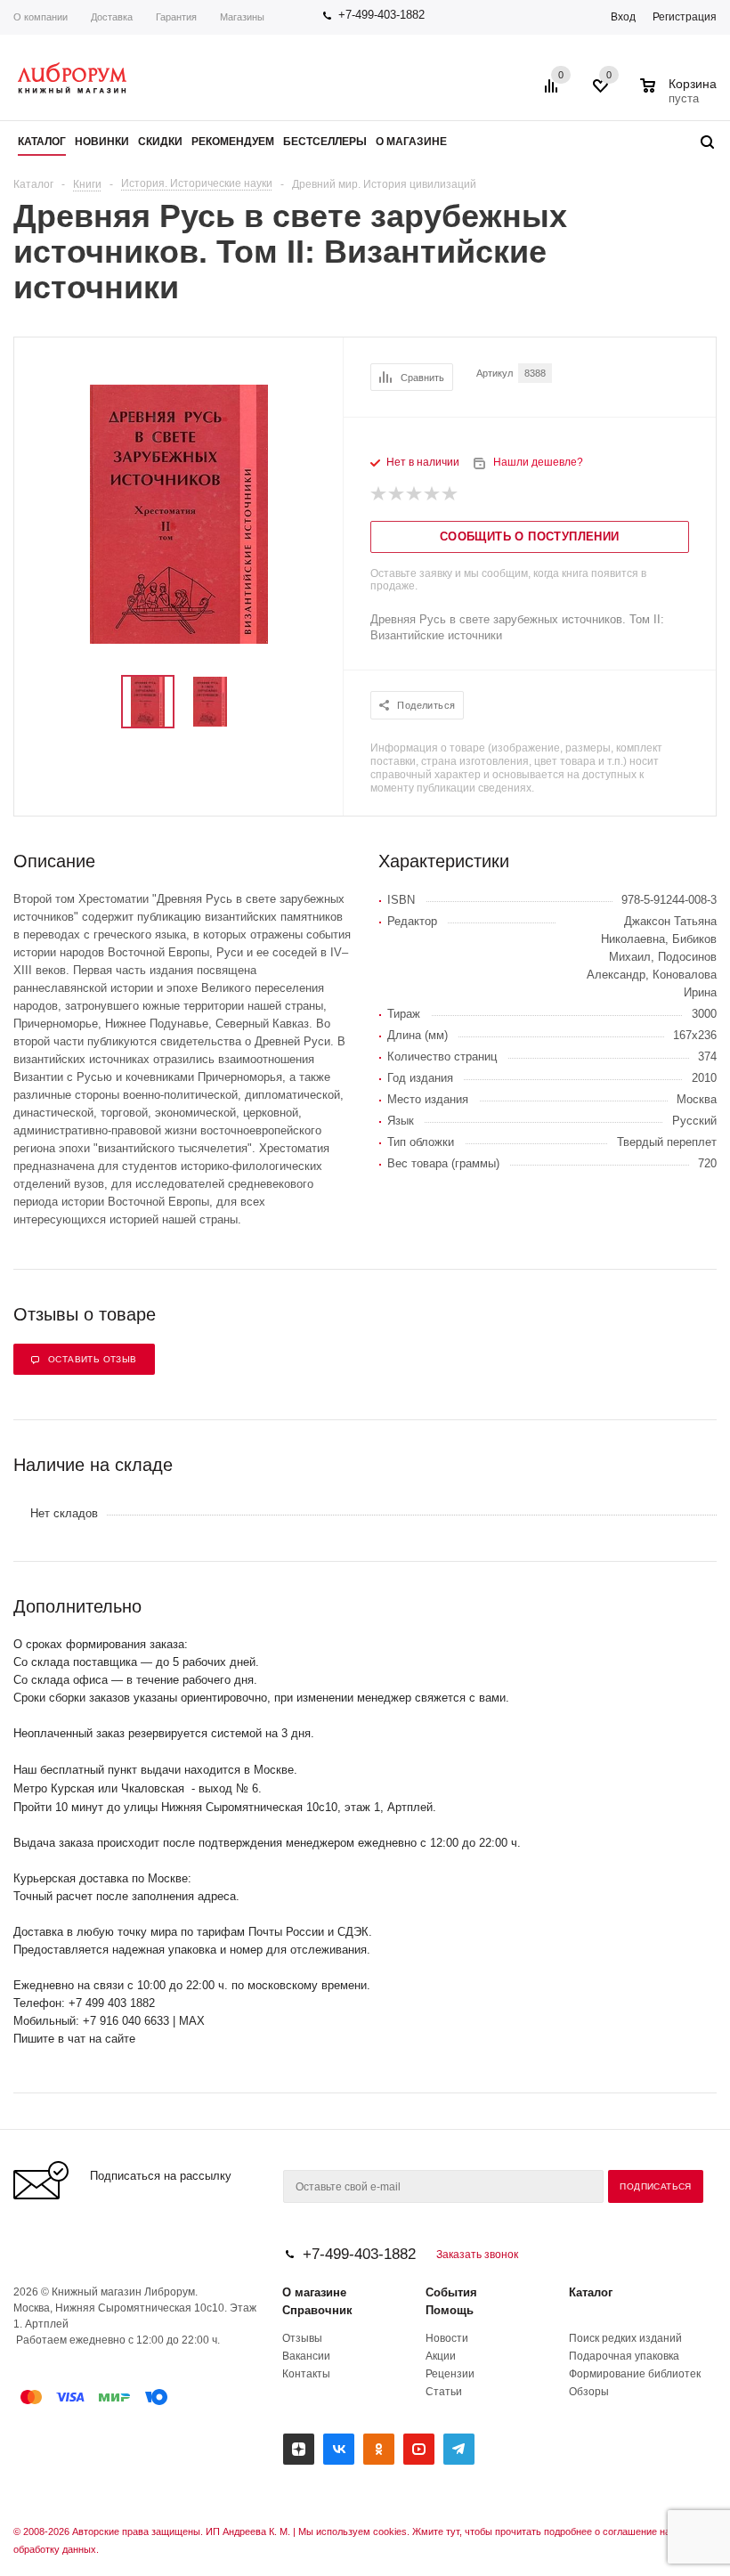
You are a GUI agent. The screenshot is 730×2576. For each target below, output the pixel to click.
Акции (441, 2356)
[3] (415, 494)
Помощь (450, 2310)
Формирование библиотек (635, 2374)
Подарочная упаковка (624, 2356)
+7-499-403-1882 (381, 15)
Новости (447, 2338)
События (451, 2292)
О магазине (314, 2292)
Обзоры (589, 2392)
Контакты (306, 2374)
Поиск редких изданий (625, 2338)
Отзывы (302, 2338)
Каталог (591, 2292)
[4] (433, 494)
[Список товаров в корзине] (681, 96)
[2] (397, 494)
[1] (379, 494)
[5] (450, 494)
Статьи (444, 2392)
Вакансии (306, 2356)
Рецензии (450, 2374)
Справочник (317, 2310)
